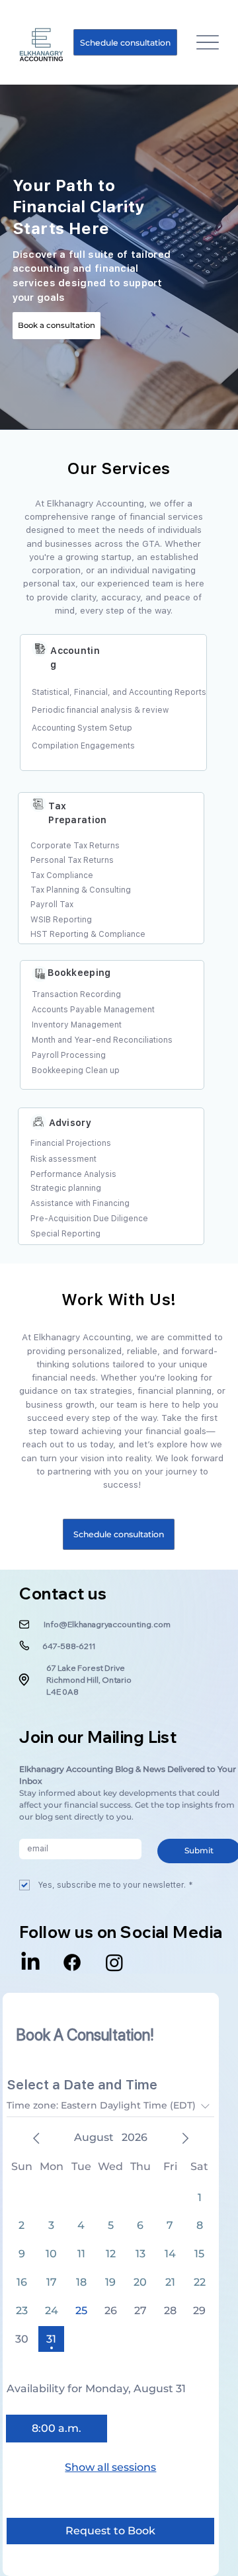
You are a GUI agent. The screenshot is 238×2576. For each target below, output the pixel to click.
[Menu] (207, 43)
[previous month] (36, 2138)
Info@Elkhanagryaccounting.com (107, 1624)
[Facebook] (72, 1962)
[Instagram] (114, 1962)
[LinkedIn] (30, 1962)
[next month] (185, 2138)
